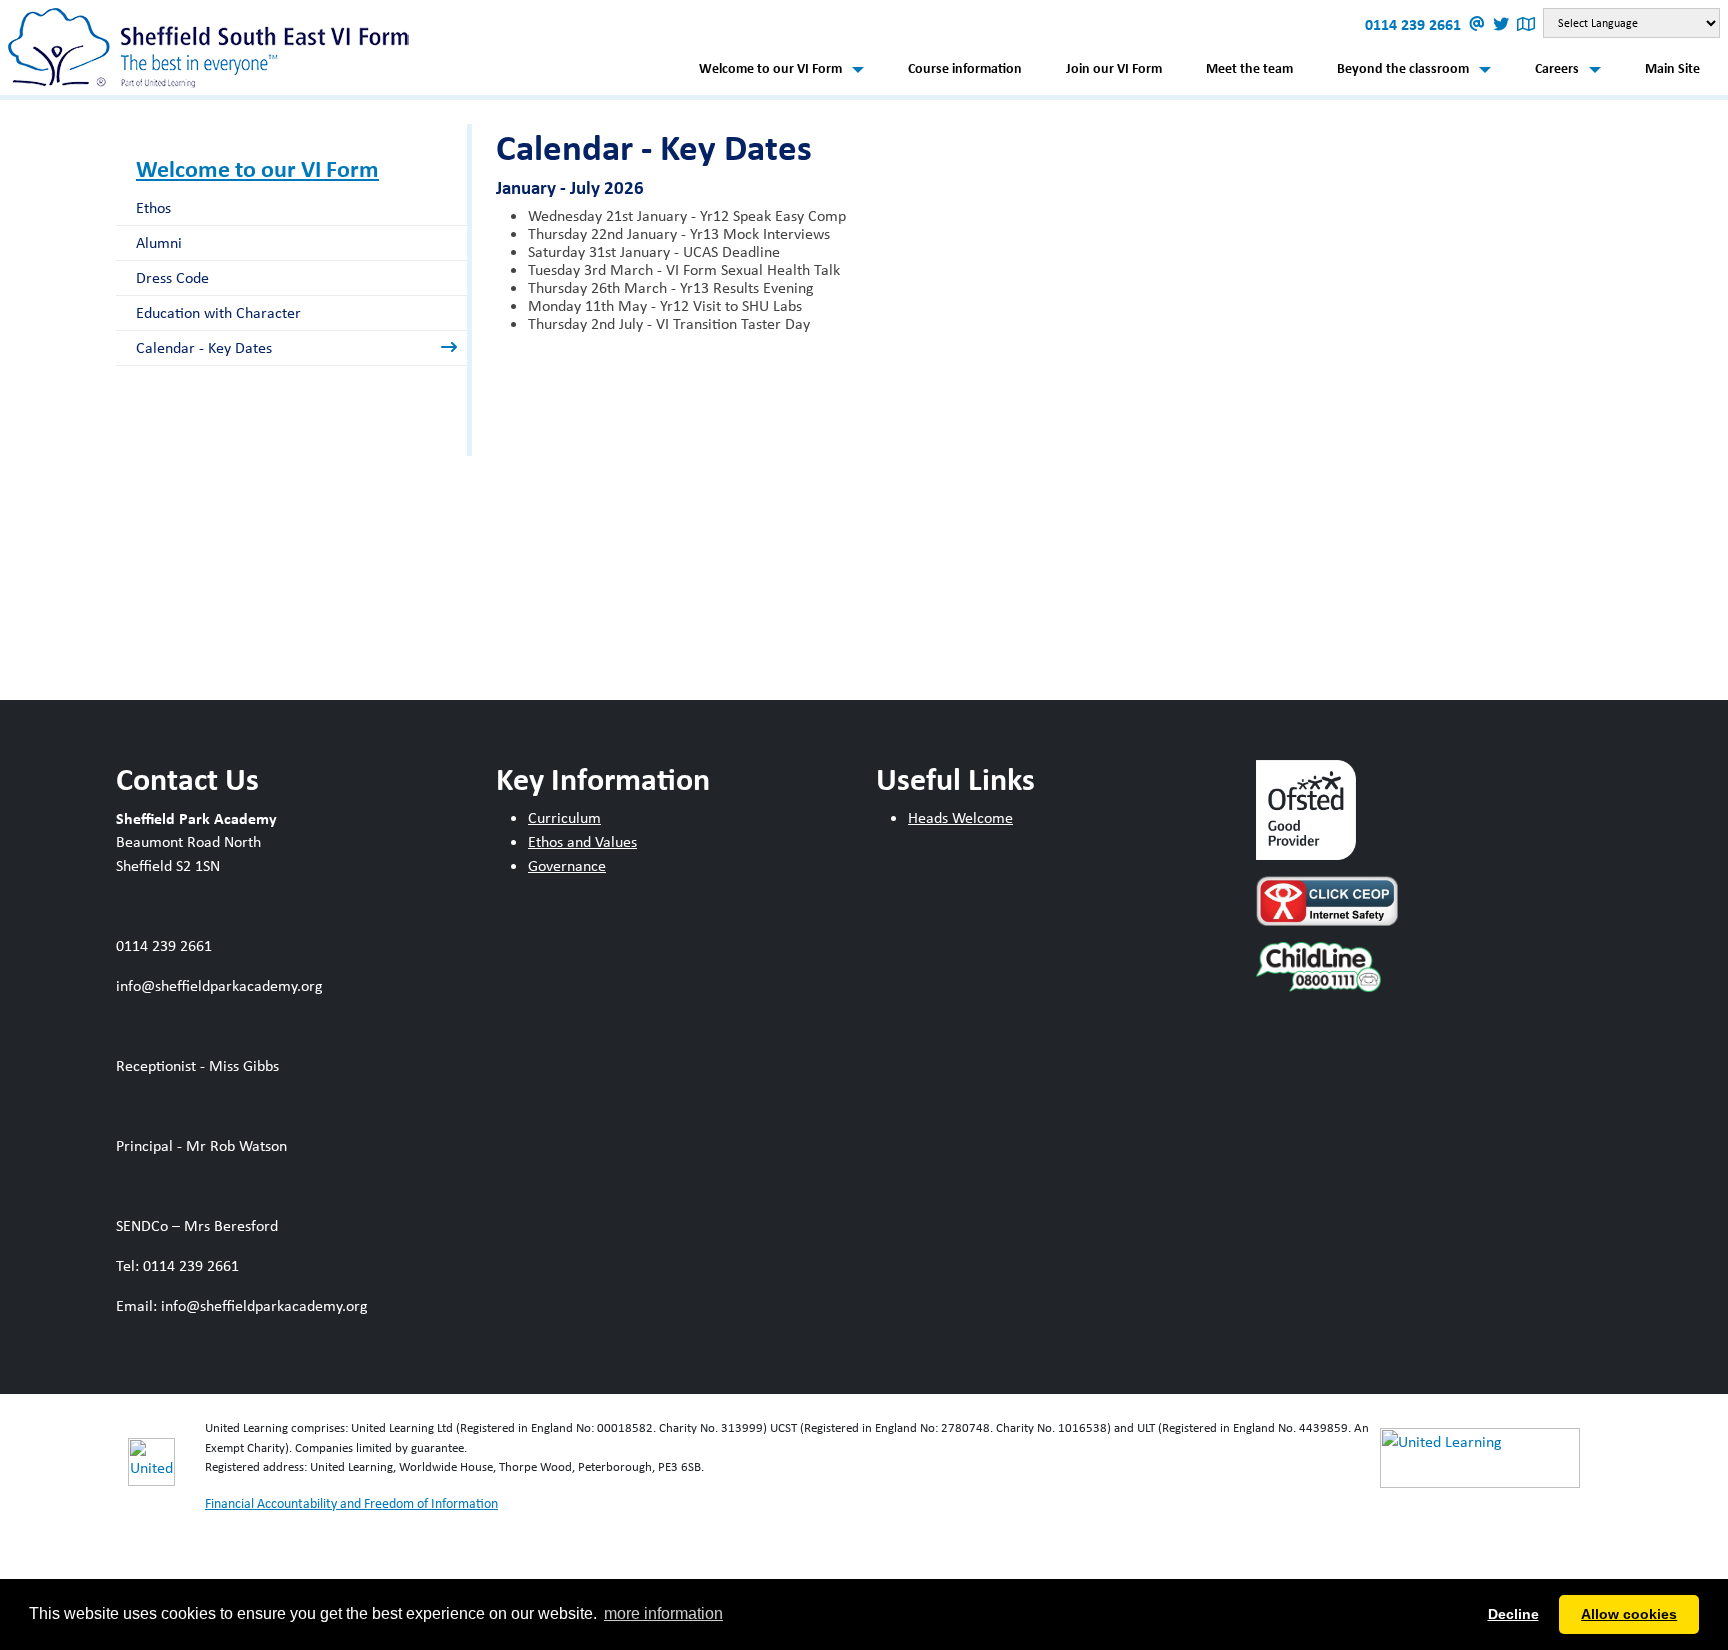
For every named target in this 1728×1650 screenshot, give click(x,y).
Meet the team (1249, 67)
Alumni (159, 242)
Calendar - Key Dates (204, 347)
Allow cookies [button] (1629, 1614)
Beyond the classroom (1403, 67)
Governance (567, 865)
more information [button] (663, 1613)
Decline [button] (1513, 1614)
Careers (1557, 67)
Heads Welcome (960, 817)
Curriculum (564, 817)
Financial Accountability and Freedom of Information (351, 1503)
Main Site (1672, 67)
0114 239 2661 (1415, 24)
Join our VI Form (1114, 67)
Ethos (153, 207)
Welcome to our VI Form (770, 67)
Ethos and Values (582, 841)
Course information (965, 67)
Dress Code (172, 277)
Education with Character (218, 312)
